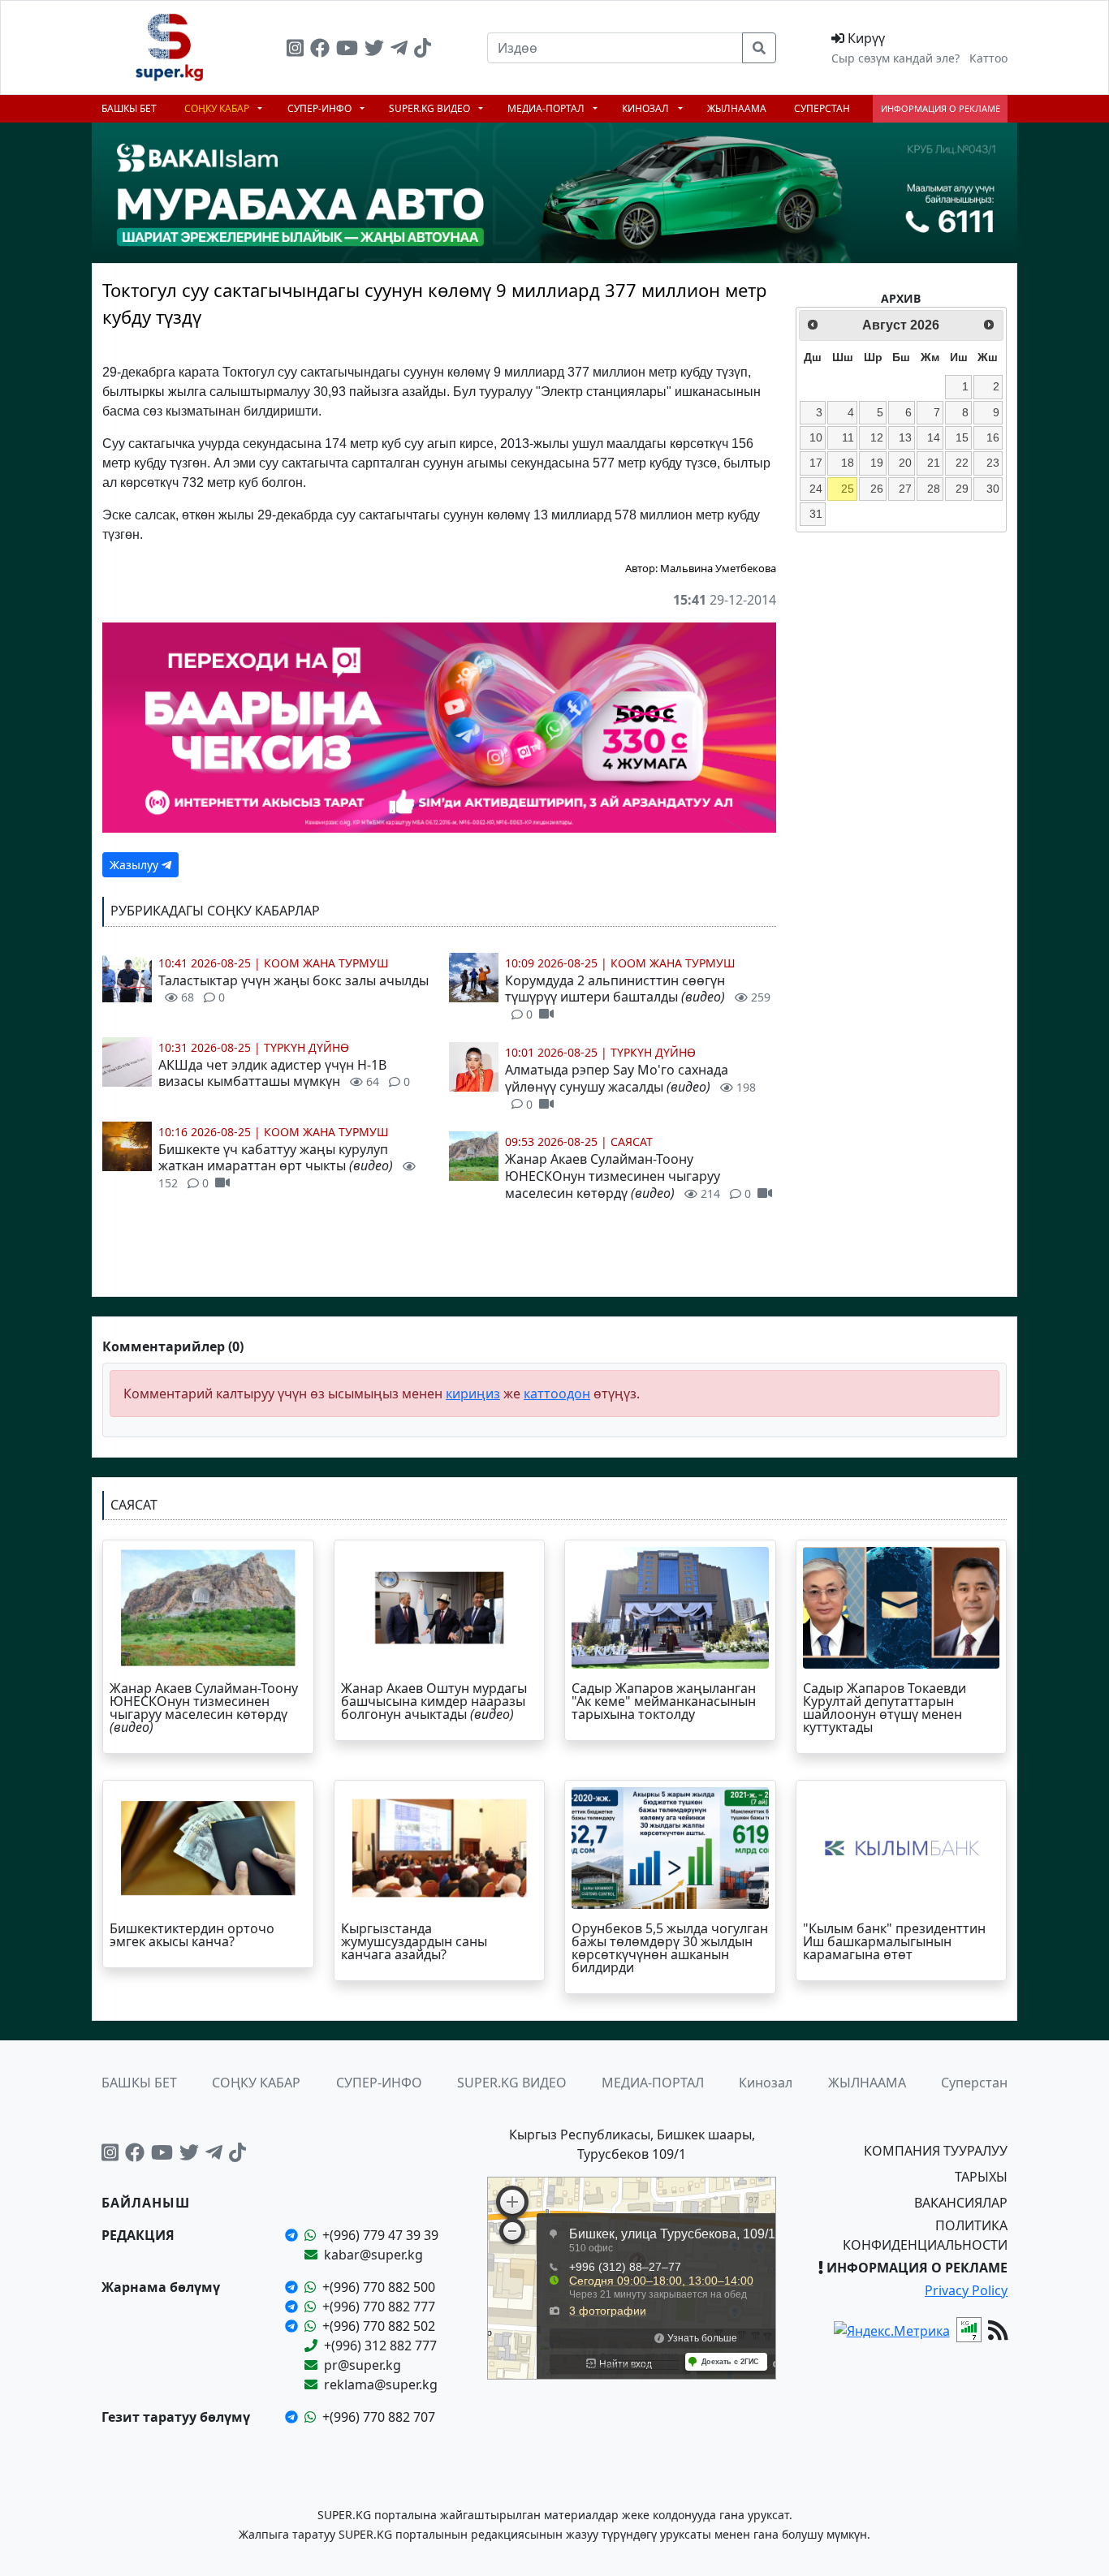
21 (934, 463)
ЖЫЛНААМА (737, 108)
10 (816, 437)
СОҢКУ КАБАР (218, 108)
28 (934, 489)
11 (848, 437)
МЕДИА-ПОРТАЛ (547, 108)
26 (877, 489)
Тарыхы (981, 2177)
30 (993, 489)
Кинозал (647, 108)
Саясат (632, 1142)
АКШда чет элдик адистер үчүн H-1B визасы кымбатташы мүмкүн (284, 1073)
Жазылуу (136, 865)
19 (877, 463)
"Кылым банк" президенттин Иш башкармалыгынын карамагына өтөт (894, 1941)
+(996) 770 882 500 (379, 2287)
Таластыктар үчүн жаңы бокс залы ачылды (293, 989)
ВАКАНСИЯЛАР (961, 2203)
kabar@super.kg (373, 2255)
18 (848, 463)
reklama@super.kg (381, 2384)
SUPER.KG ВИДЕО (431, 108)
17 (816, 463)
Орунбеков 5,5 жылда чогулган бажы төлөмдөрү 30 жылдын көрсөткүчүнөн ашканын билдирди (670, 1948)
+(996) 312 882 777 (380, 2346)
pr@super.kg (362, 2365)
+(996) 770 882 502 (379, 2326)
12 (877, 437)
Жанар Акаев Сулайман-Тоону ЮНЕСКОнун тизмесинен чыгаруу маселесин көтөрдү (628, 1176)
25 (848, 489)
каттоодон (557, 1394)
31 (816, 514)
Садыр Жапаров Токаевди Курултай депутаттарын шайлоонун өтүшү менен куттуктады (885, 1708)
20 (905, 463)
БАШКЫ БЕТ (129, 108)
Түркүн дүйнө (306, 1047)
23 (993, 463)
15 (962, 437)
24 (816, 489)
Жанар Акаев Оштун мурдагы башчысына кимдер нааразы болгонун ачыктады (434, 1701)
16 (993, 437)
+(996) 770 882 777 (379, 2307)
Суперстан (822, 108)
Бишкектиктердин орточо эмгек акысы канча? (192, 1935)
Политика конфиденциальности (925, 2235)
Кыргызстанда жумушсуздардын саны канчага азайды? (414, 1941)
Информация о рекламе (941, 108)
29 (962, 489)
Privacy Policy (966, 2290)
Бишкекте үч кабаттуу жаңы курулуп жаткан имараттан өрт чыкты (276, 1166)
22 (962, 463)
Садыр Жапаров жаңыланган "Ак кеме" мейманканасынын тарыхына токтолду (664, 1701)
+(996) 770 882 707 (379, 2417)
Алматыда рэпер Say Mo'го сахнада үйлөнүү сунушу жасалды (630, 1086)
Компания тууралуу (936, 2151)
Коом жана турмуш (326, 963)
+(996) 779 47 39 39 (380, 2235)
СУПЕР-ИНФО (321, 108)
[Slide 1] (439, 321)
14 (934, 437)
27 (905, 489)
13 (905, 437)
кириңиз (473, 1394)
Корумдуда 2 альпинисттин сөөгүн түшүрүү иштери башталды (638, 997)
